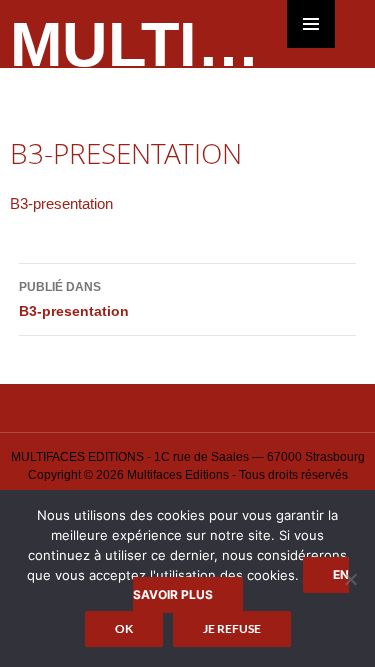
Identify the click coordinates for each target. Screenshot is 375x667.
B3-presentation (61, 203)
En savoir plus (241, 584)
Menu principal (311, 24)
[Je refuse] (350, 579)
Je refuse (232, 628)
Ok (124, 628)
